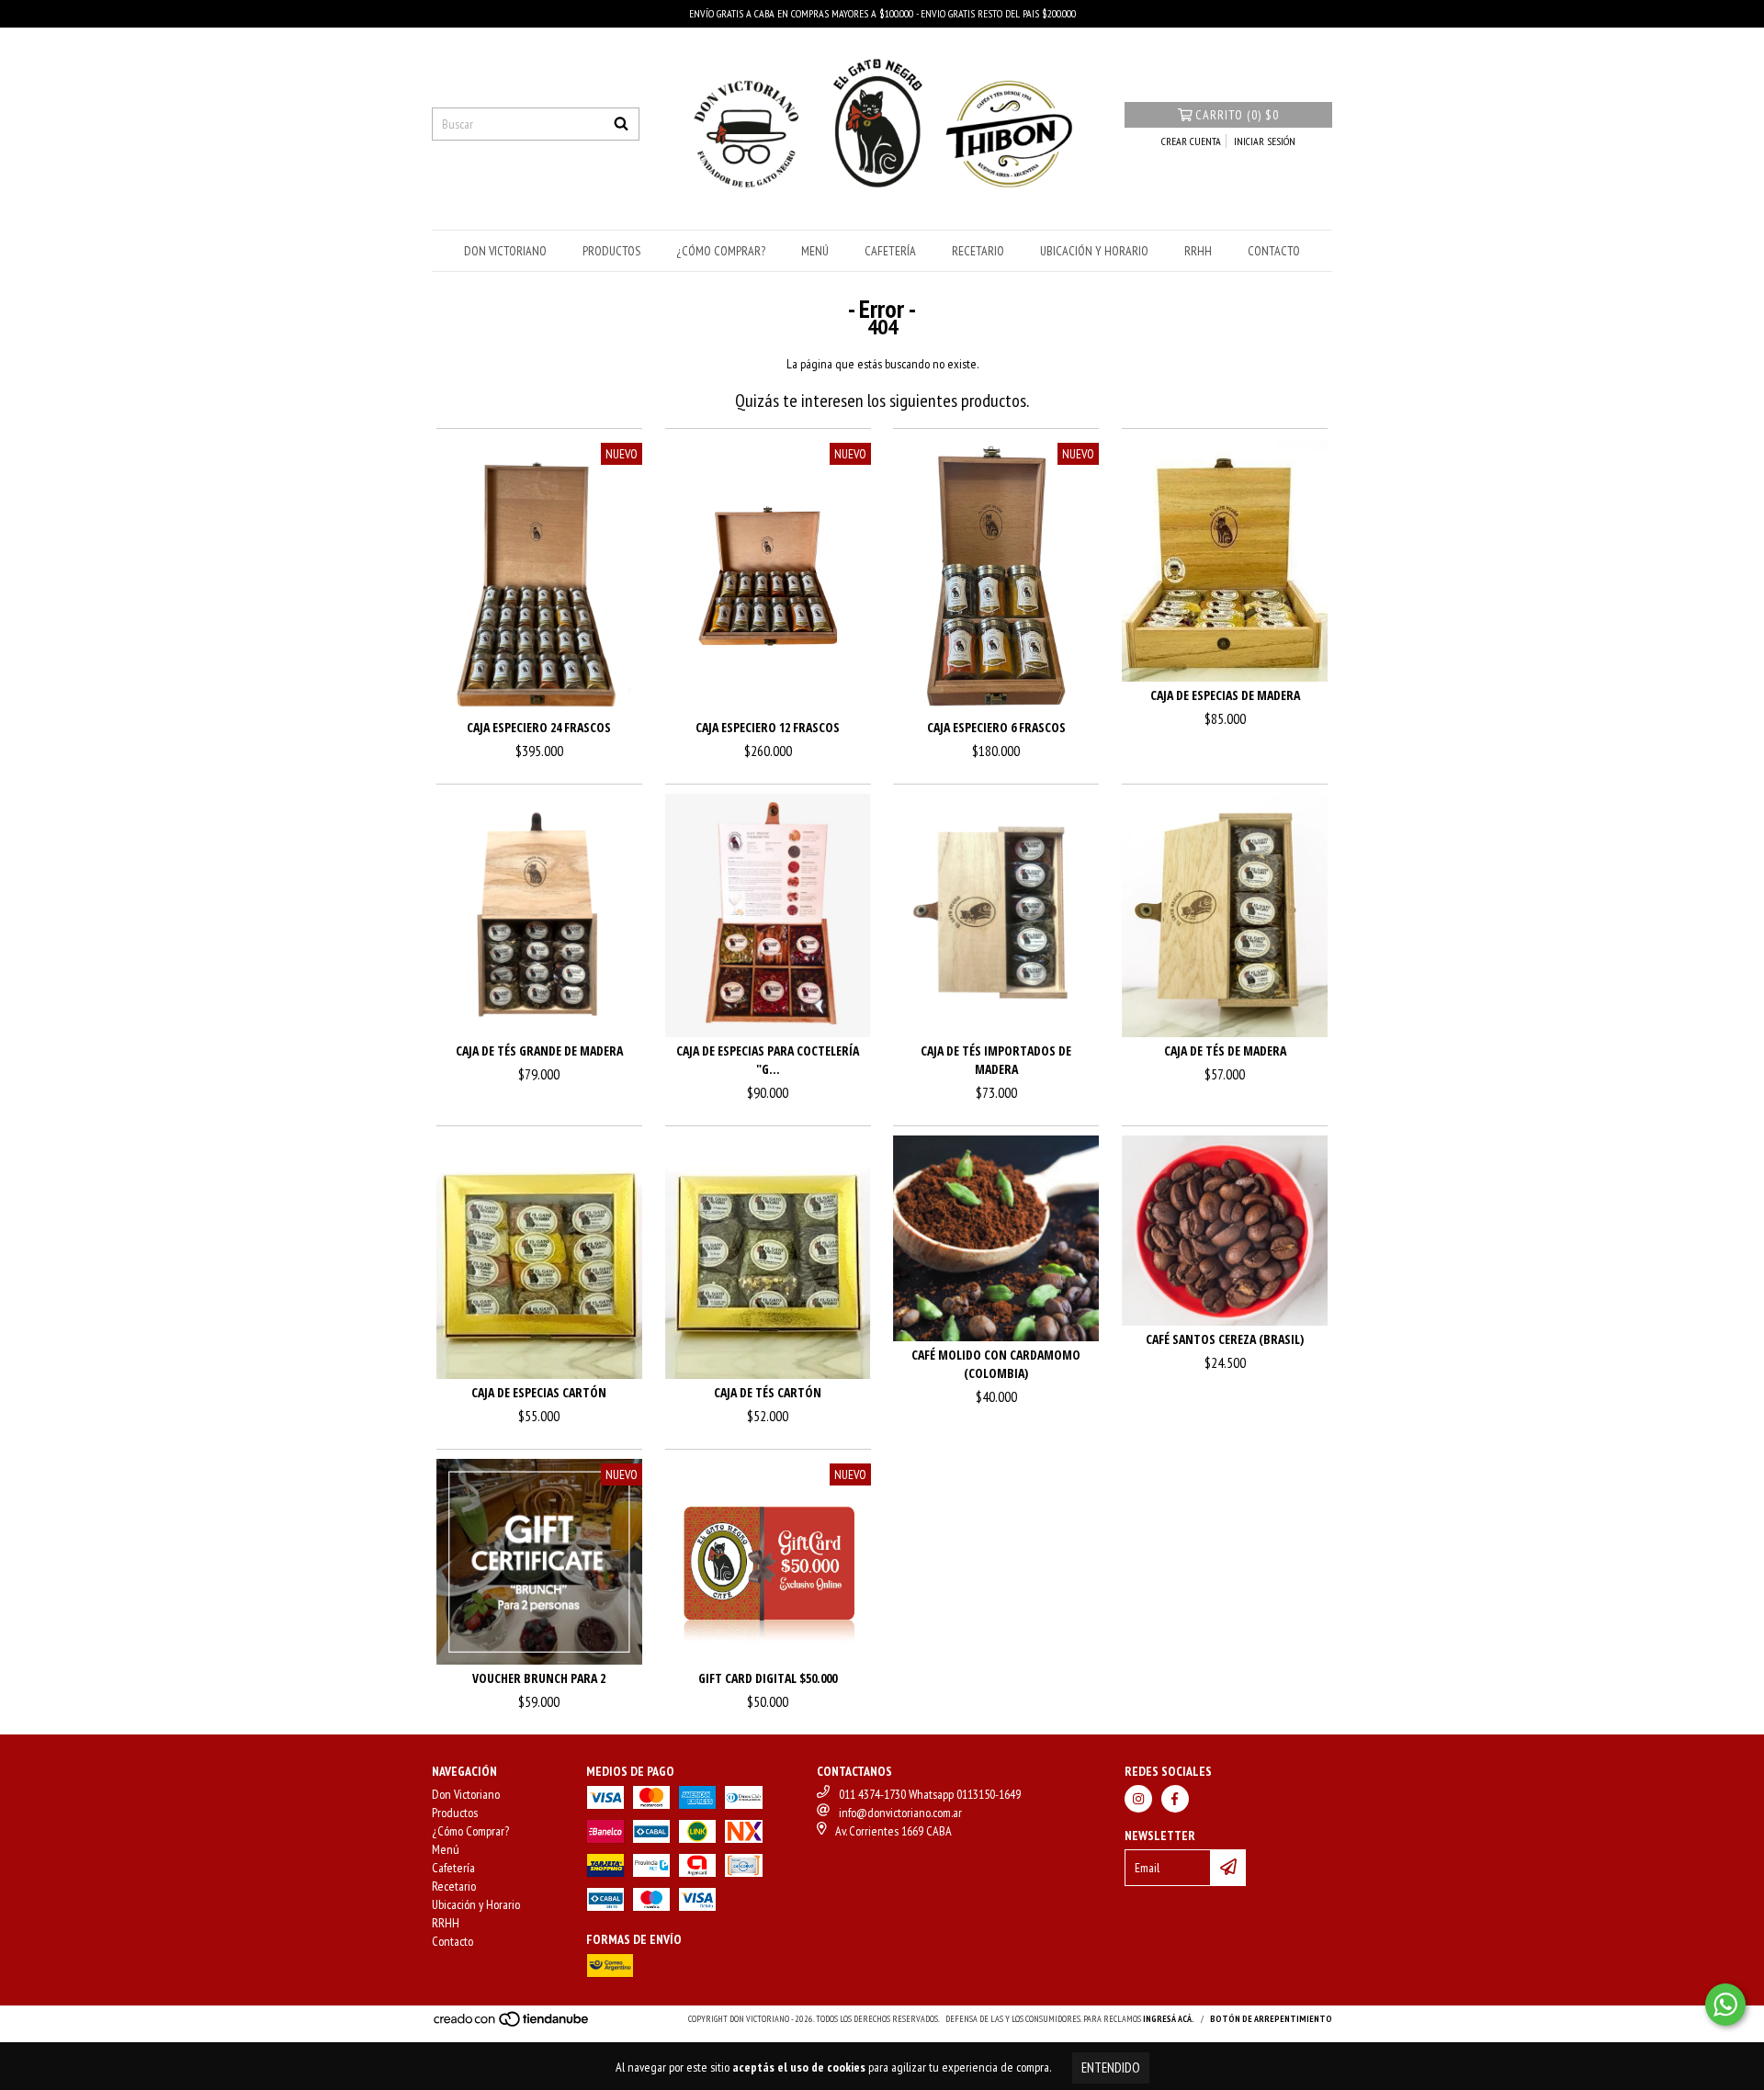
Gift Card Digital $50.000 (768, 1678)
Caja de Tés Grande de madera (539, 1051)
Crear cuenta (1191, 141)
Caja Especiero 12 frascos (768, 727)
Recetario (978, 251)
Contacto (1274, 251)
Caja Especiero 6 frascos (996, 727)
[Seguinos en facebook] (1175, 1799)
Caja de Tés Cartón (768, 1392)
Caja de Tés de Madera (1225, 1051)
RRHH (1198, 251)
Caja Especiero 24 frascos (539, 727)
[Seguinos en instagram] (1138, 1799)
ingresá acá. (1169, 2019)
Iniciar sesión (1265, 141)
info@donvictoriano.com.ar (900, 1813)
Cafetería (890, 251)
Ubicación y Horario (1094, 251)
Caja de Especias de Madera (1225, 695)
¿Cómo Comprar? (721, 251)
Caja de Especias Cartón (539, 1392)
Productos (611, 251)
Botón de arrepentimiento (1271, 2019)
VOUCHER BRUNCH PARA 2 (539, 1678)
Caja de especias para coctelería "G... (768, 1060)
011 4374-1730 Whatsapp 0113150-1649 (930, 1794)
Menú (815, 251)
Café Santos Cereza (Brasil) (1225, 1339)
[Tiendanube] (512, 2025)
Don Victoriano (505, 251)
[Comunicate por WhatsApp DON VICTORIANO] (1725, 2005)
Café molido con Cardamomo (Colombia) (996, 1364)
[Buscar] (621, 124)
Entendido (1111, 2067)
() (1237, 115)
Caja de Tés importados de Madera (996, 1060)
